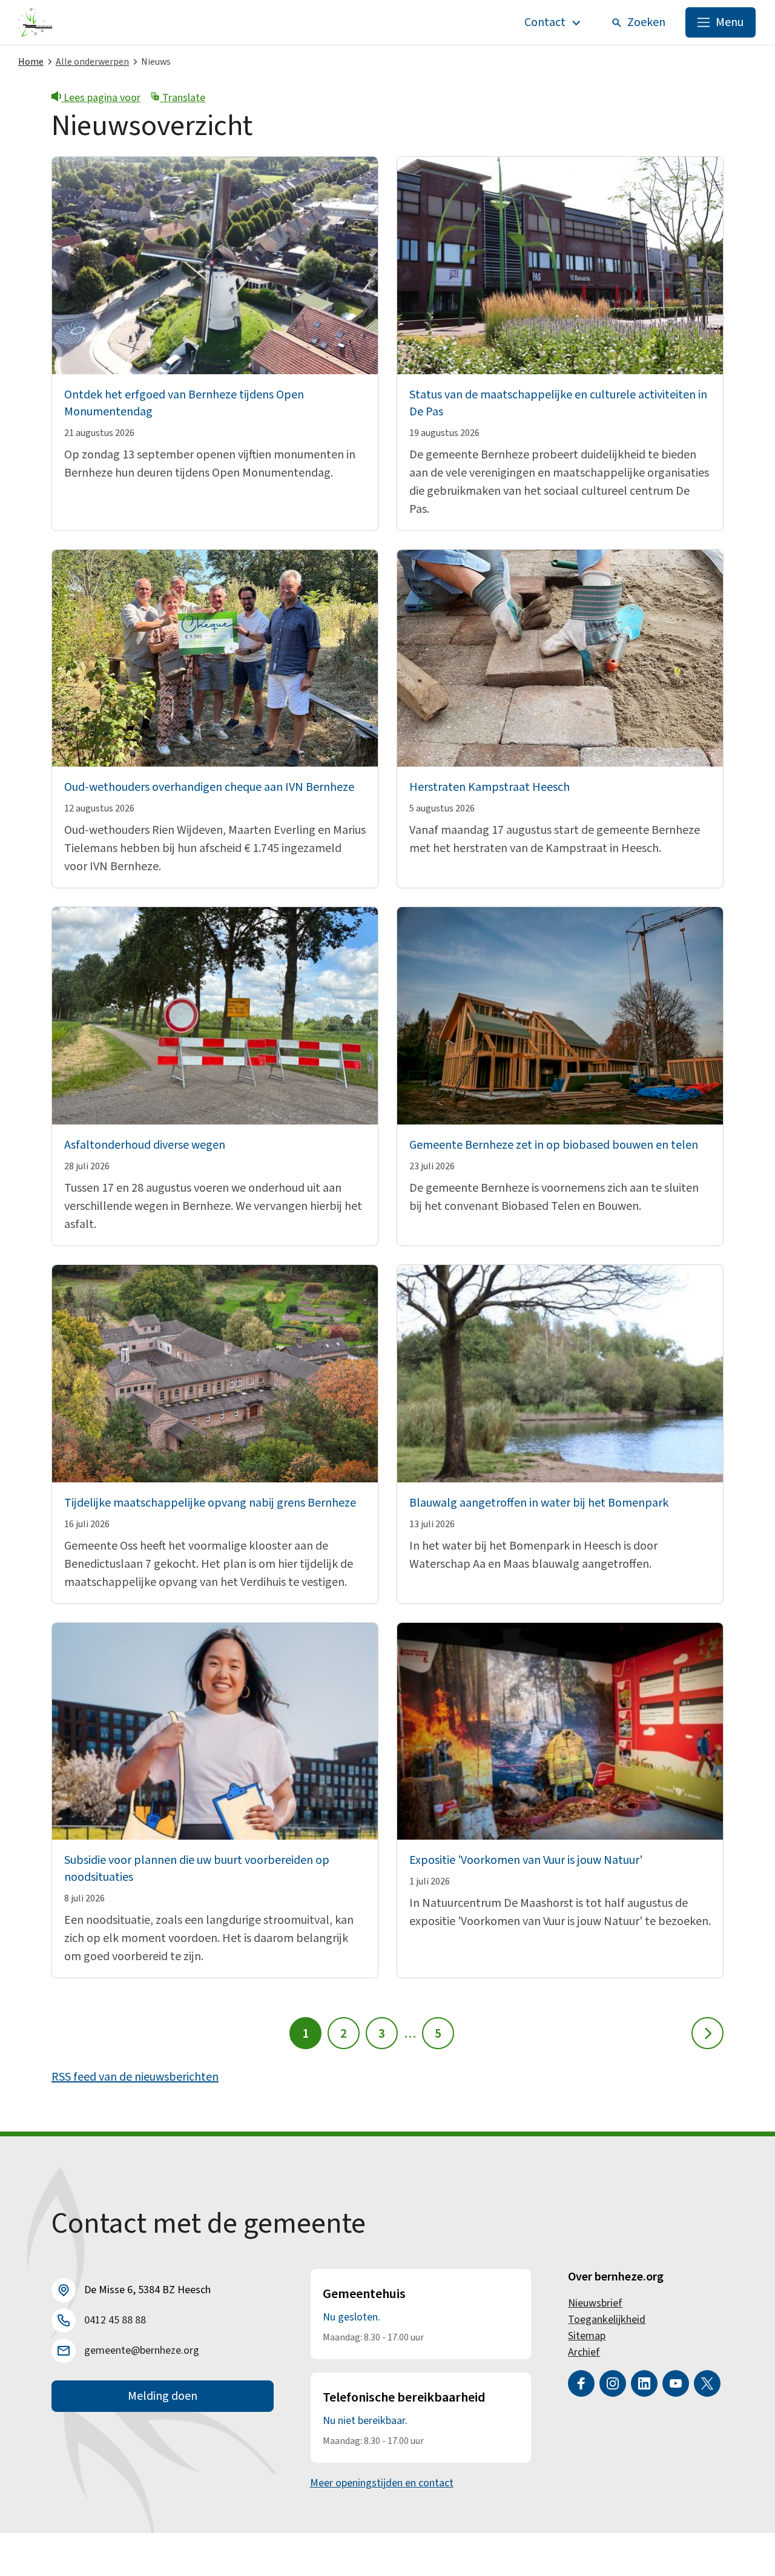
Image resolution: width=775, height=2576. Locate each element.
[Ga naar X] (707, 2383)
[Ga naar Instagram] (613, 2383)
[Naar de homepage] (35, 22)
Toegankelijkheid (607, 2320)
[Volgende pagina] (707, 2033)
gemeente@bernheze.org (142, 2350)
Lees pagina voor (101, 98)
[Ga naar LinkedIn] (644, 2383)
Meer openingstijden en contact (382, 2483)
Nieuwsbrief (595, 2303)
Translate (183, 98)
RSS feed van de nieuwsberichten (135, 2077)
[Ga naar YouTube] (676, 2383)
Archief (584, 2352)
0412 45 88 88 (115, 2320)
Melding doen (163, 2396)
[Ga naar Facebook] (581, 2383)
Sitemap (587, 2336)
